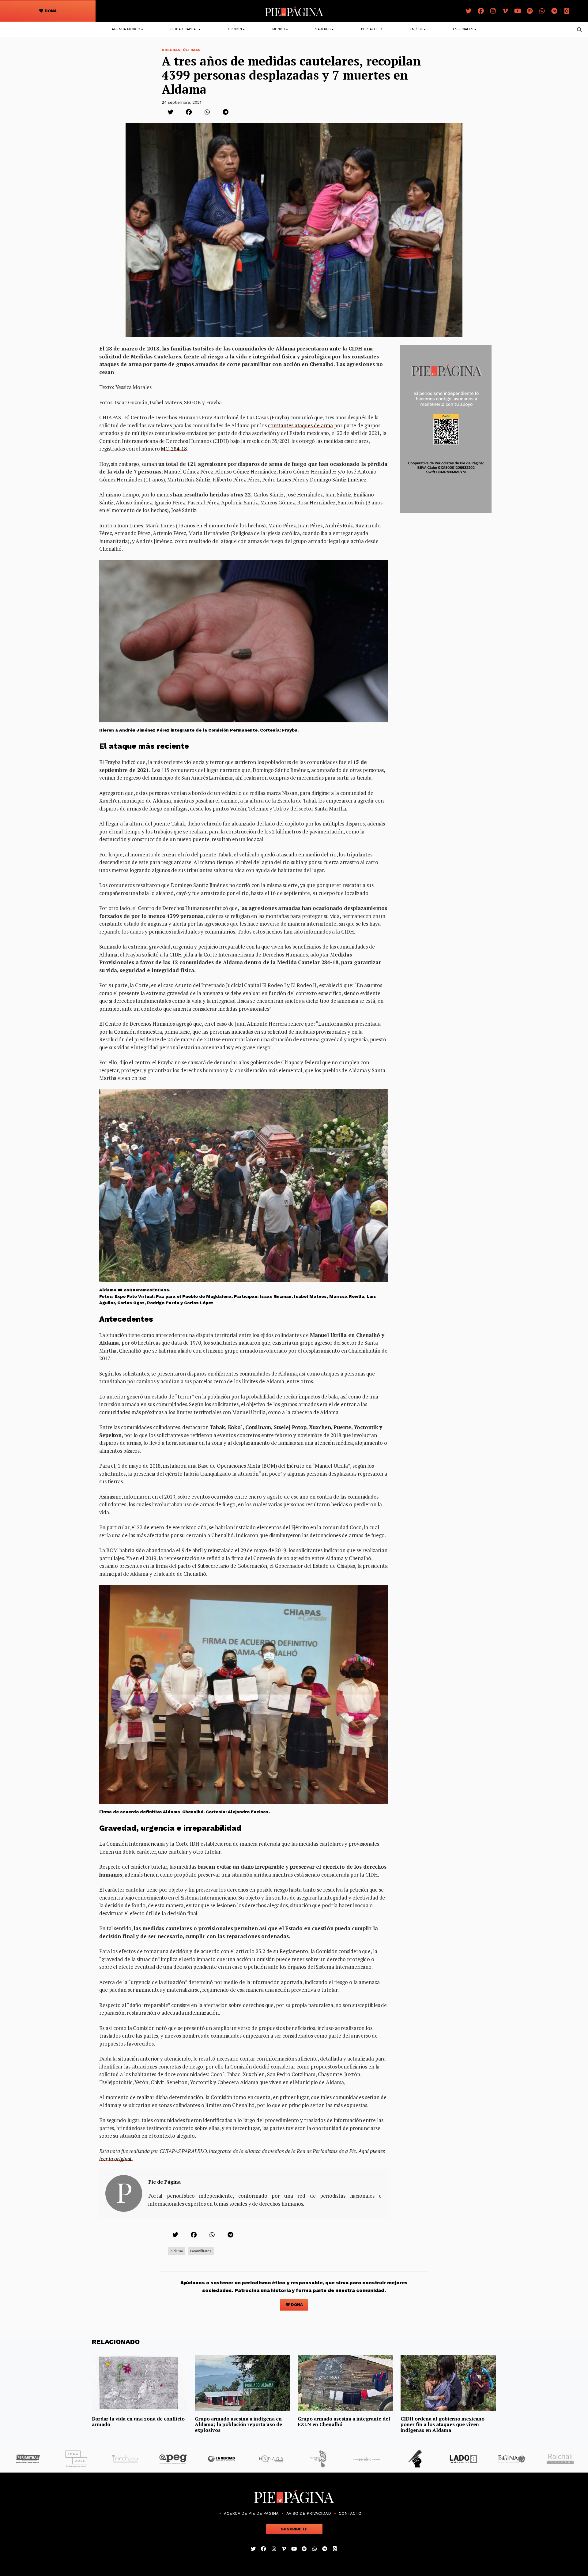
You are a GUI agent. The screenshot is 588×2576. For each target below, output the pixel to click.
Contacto (350, 2513)
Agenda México (126, 29)
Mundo (279, 29)
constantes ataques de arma (300, 425)
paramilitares (201, 2251)
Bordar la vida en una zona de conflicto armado (138, 2421)
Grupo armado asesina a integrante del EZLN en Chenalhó (344, 2421)
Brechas (171, 50)
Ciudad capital (184, 29)
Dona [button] (50, 11)
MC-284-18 (174, 449)
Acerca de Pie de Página (251, 2513)
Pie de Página (164, 2182)
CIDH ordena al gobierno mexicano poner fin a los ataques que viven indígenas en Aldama (443, 2424)
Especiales (463, 29)
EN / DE (416, 29)
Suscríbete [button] (294, 2529)
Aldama (177, 2251)
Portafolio (372, 29)
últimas (192, 50)
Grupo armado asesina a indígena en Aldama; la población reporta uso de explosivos (238, 2424)
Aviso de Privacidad (309, 2513)
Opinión (235, 29)
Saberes (323, 29)
